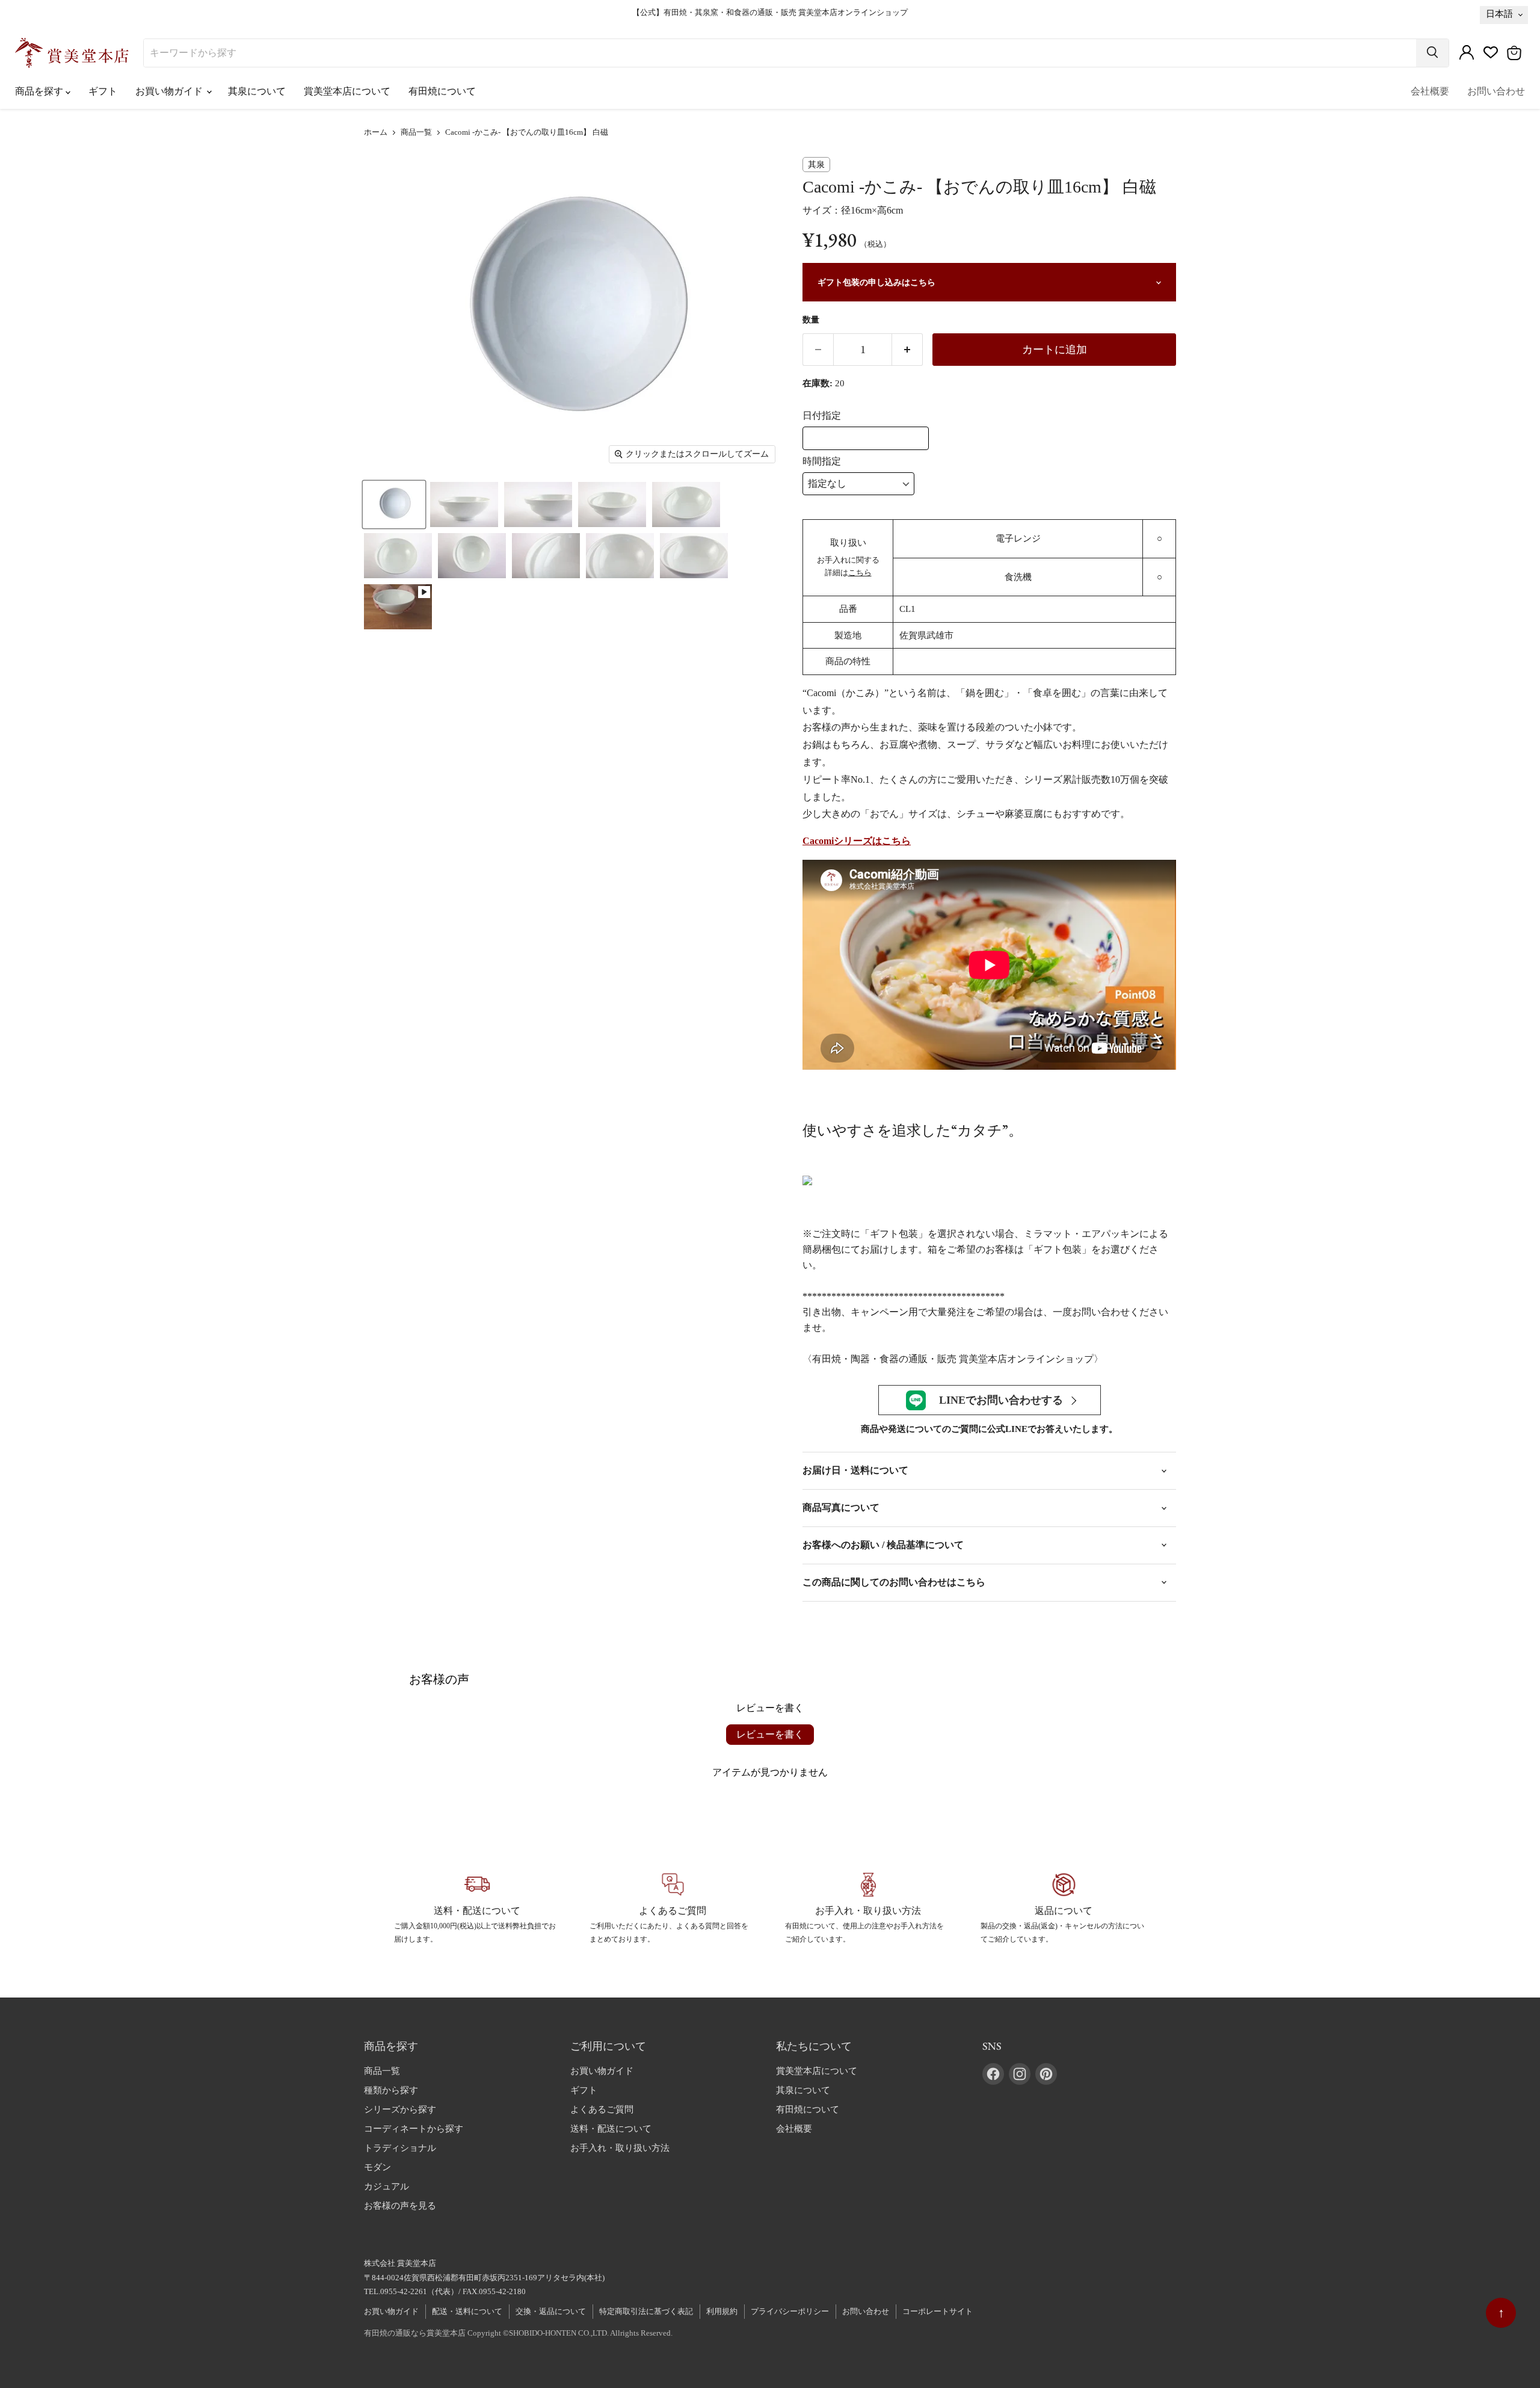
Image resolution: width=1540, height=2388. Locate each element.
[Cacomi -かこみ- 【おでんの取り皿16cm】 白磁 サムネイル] (394, 504)
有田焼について (442, 91)
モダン (377, 2167)
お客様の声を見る (400, 2206)
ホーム (376, 132)
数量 (811, 320)
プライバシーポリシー (790, 2311)
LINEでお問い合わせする (1001, 1400)
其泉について (257, 91)
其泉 (816, 165)
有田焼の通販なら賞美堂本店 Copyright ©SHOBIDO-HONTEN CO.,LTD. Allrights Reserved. (518, 2333)
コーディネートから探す (414, 2129)
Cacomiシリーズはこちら (857, 841)
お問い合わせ (1496, 91)
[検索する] (1432, 53)
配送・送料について (467, 2311)
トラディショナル (400, 2148)
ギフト (103, 91)
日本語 (1499, 14)
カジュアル (387, 2186)
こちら (860, 572)
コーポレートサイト (938, 2311)
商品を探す (40, 91)
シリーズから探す (400, 2109)
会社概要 (1430, 91)
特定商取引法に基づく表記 (646, 2311)
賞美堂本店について (347, 91)
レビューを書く (770, 1734)
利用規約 (722, 2311)
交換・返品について (551, 2311)
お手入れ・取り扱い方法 (620, 2148)
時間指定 (822, 461)
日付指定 (822, 415)
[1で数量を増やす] (907, 350)
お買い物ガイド (170, 91)
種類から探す (391, 2090)
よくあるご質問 (602, 2109)
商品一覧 (416, 132)
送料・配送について (611, 2129)
